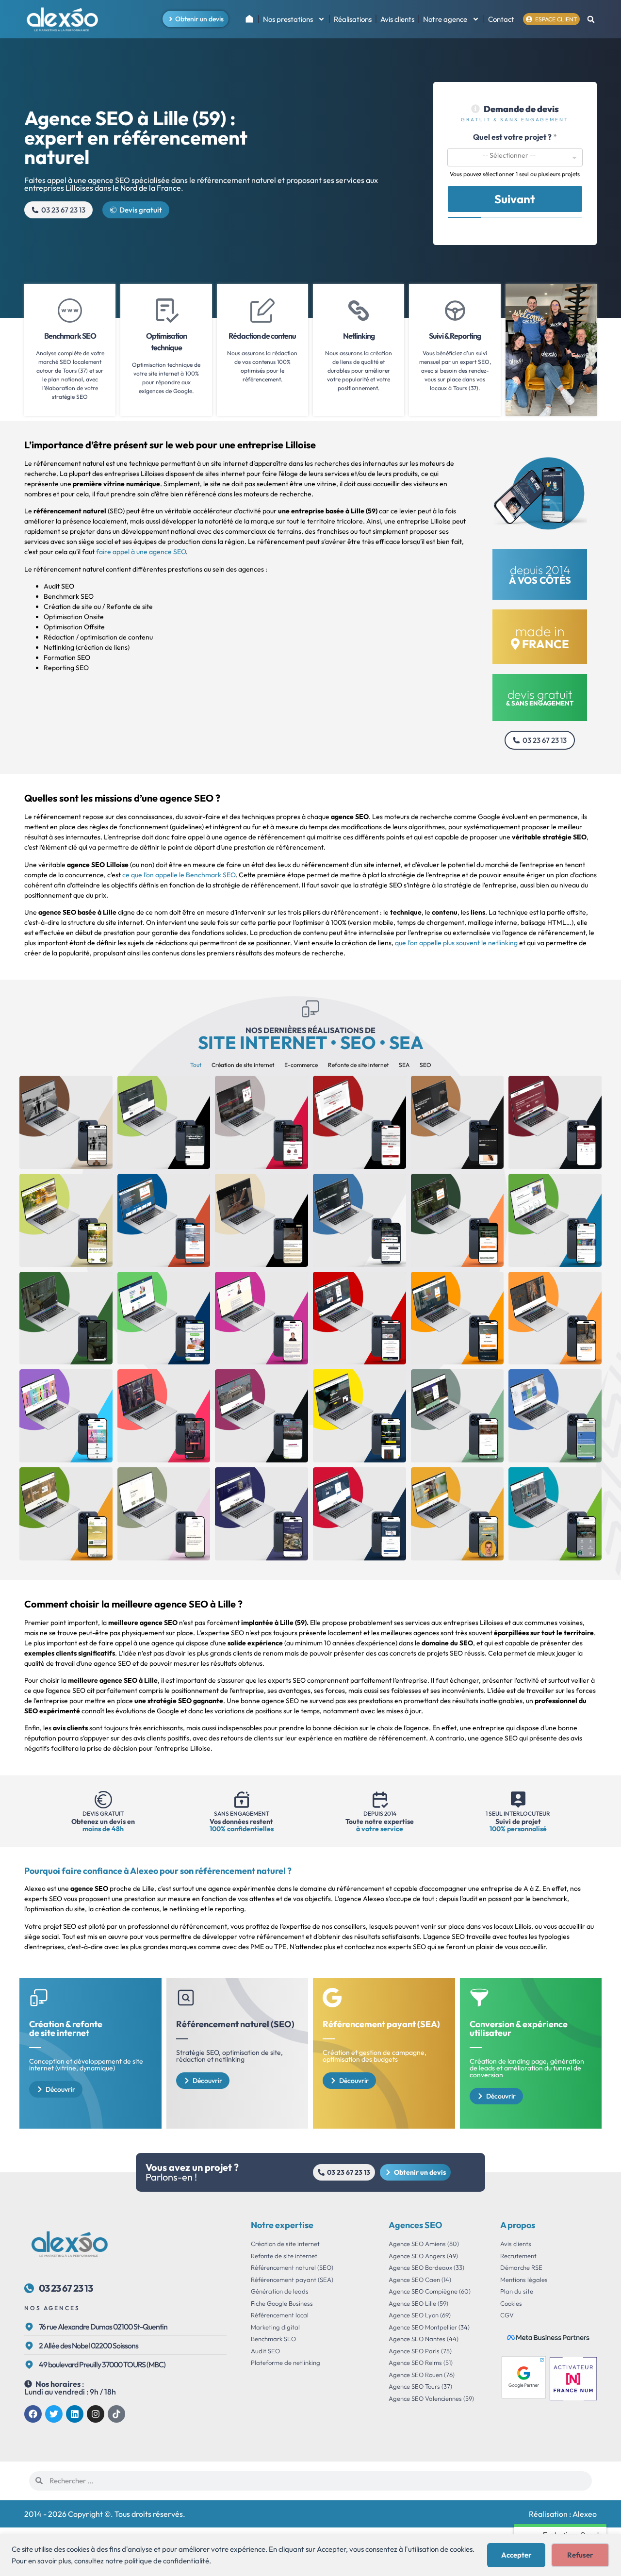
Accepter (516, 2555)
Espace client (556, 19)
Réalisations (353, 19)
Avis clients (397, 19)
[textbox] (509, 155)
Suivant (515, 199)
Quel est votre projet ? (515, 137)
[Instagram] (96, 2414)
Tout (196, 1065)
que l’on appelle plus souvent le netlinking (456, 943)
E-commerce (301, 1065)
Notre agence (445, 19)
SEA (404, 1065)
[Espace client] (529, 19)
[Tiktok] (116, 2414)
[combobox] (515, 157)
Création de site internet (243, 1065)
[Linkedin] (75, 2414)
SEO (425, 1065)
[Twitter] (54, 2414)
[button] (591, 20)
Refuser (580, 2555)
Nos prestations (288, 19)
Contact (501, 19)
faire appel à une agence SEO (141, 552)
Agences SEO (416, 2225)
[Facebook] (33, 2414)
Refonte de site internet (358, 1065)
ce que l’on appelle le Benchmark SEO (179, 875)
